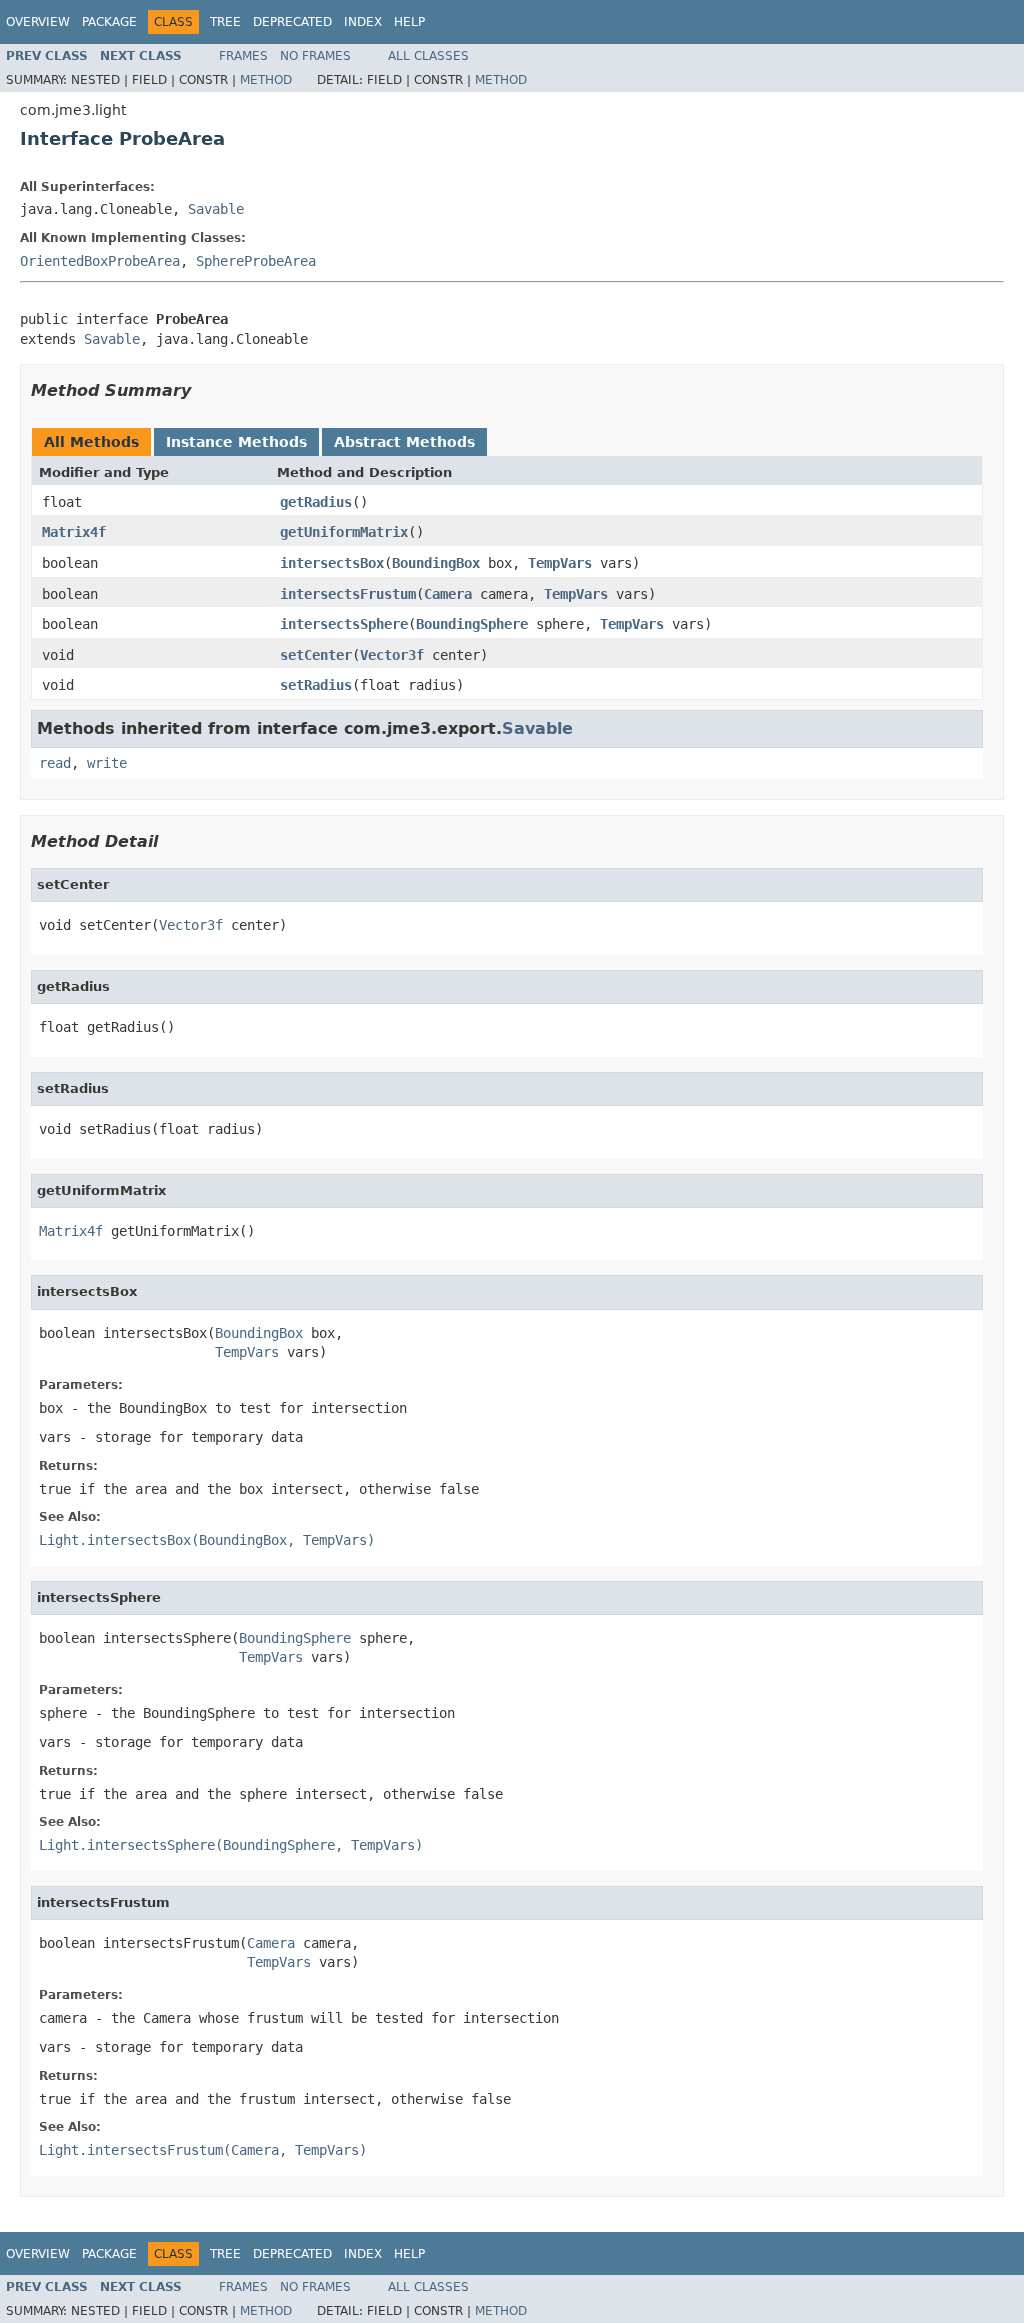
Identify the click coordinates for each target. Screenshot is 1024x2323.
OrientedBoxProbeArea (100, 261)
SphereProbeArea (256, 261)
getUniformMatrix (344, 532)
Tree (225, 22)
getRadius (316, 502)
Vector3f (392, 655)
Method (266, 80)
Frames (243, 56)
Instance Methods (236, 442)
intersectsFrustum (348, 594)
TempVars (560, 563)
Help (409, 22)
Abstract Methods (404, 442)
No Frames (315, 56)
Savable (216, 209)
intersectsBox (332, 563)
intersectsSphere (344, 624)
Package (109, 22)
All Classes (428, 56)
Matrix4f (74, 532)
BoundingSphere (472, 624)
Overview (38, 22)
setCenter (316, 655)
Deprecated (292, 22)
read (55, 763)
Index (363, 22)
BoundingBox (436, 563)
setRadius (316, 685)
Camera (448, 594)
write (107, 763)
